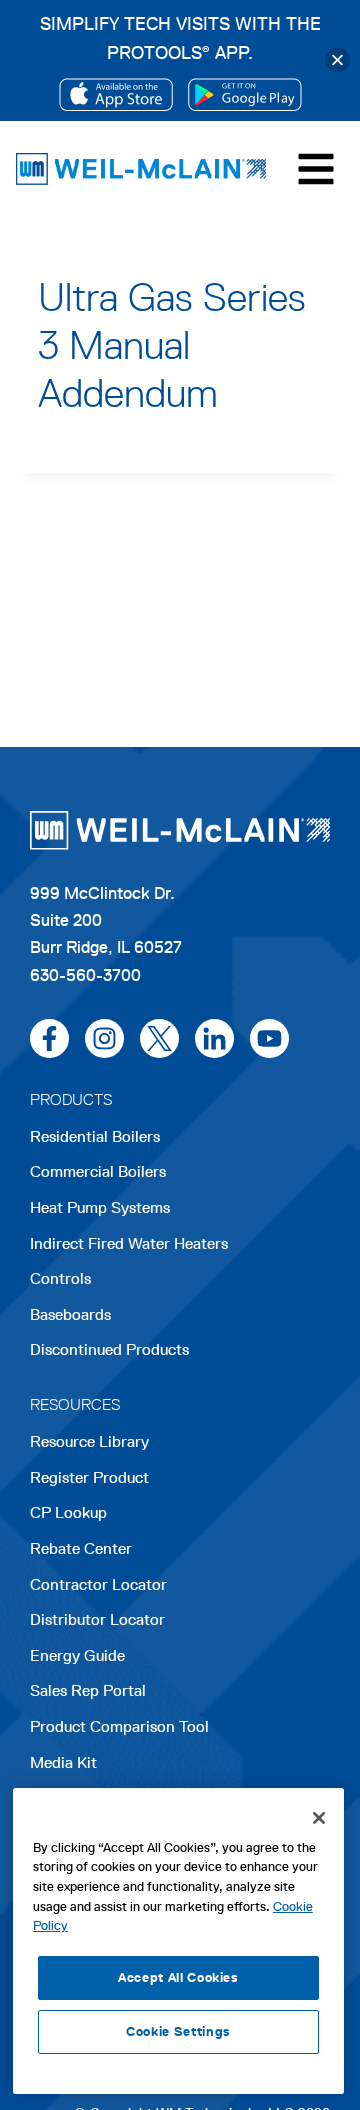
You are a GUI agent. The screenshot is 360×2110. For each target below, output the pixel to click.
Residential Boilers (95, 1136)
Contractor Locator (98, 1584)
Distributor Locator (97, 1619)
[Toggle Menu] (316, 169)
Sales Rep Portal (88, 1690)
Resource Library (89, 1441)
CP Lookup (68, 1512)
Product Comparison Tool (119, 1726)
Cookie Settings (178, 2031)
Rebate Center (81, 1548)
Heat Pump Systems (100, 1207)
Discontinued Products (109, 1349)
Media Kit (63, 1762)
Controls (60, 1278)
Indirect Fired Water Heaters (129, 1243)
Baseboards (70, 1314)
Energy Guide (77, 1655)
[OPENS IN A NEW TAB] (116, 94)
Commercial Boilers (98, 1171)
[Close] (337, 60)
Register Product (89, 1477)
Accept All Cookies (178, 1977)
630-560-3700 (85, 975)
